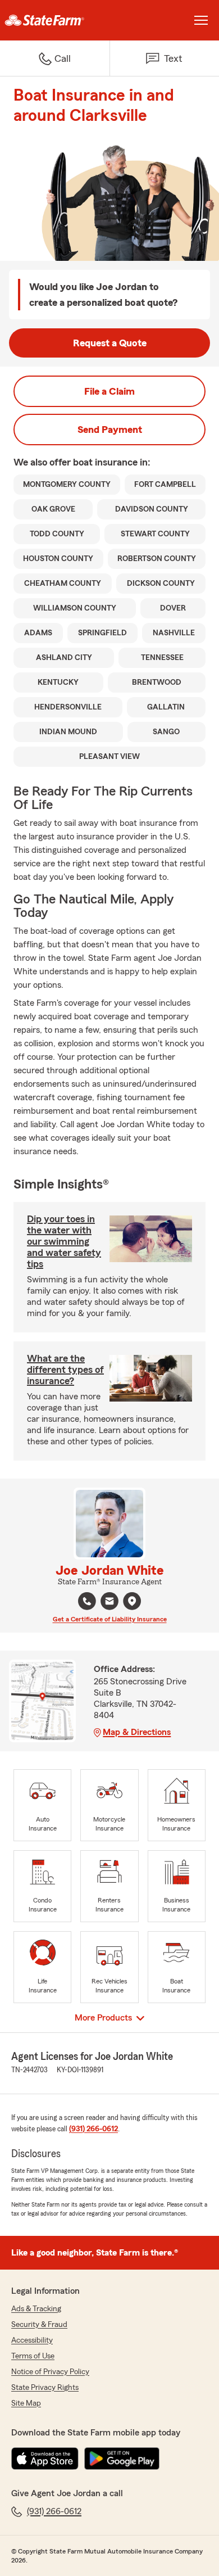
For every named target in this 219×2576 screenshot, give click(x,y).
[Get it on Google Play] (122, 2459)
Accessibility (32, 2340)
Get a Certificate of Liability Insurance (110, 1619)
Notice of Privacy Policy (50, 2372)
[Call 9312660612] (87, 1601)
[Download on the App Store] (45, 2459)
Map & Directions (137, 1732)
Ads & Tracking (36, 2309)
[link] (55, 20)
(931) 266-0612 (93, 2129)
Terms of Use (33, 2356)
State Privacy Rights (45, 2388)
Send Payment (110, 430)
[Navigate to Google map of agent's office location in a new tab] (132, 1601)
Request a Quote (110, 343)
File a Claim (109, 391)
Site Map (26, 2403)
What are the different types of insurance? (65, 1370)
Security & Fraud (39, 2325)
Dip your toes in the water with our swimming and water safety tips (64, 1241)
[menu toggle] (201, 20)
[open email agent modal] (109, 1603)
